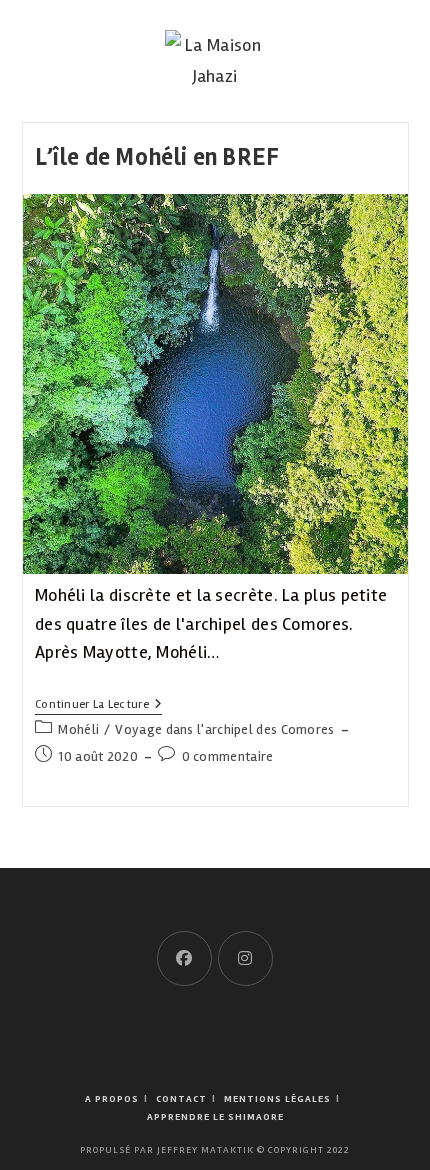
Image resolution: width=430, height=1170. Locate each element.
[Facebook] (184, 958)
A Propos (112, 1099)
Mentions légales (277, 1099)
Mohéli (78, 729)
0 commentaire (228, 756)
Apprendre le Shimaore (215, 1117)
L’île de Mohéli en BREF (157, 157)
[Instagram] (245, 958)
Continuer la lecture (98, 706)
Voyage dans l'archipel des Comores (224, 729)
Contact (181, 1099)
